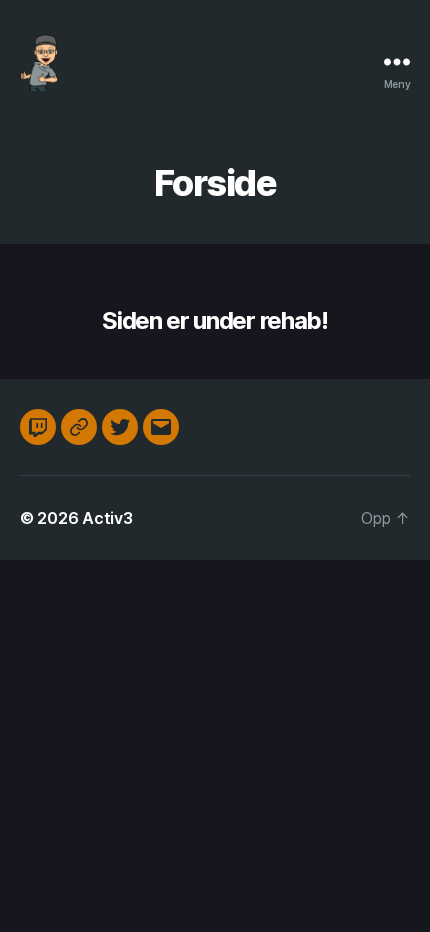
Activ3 (107, 518)
